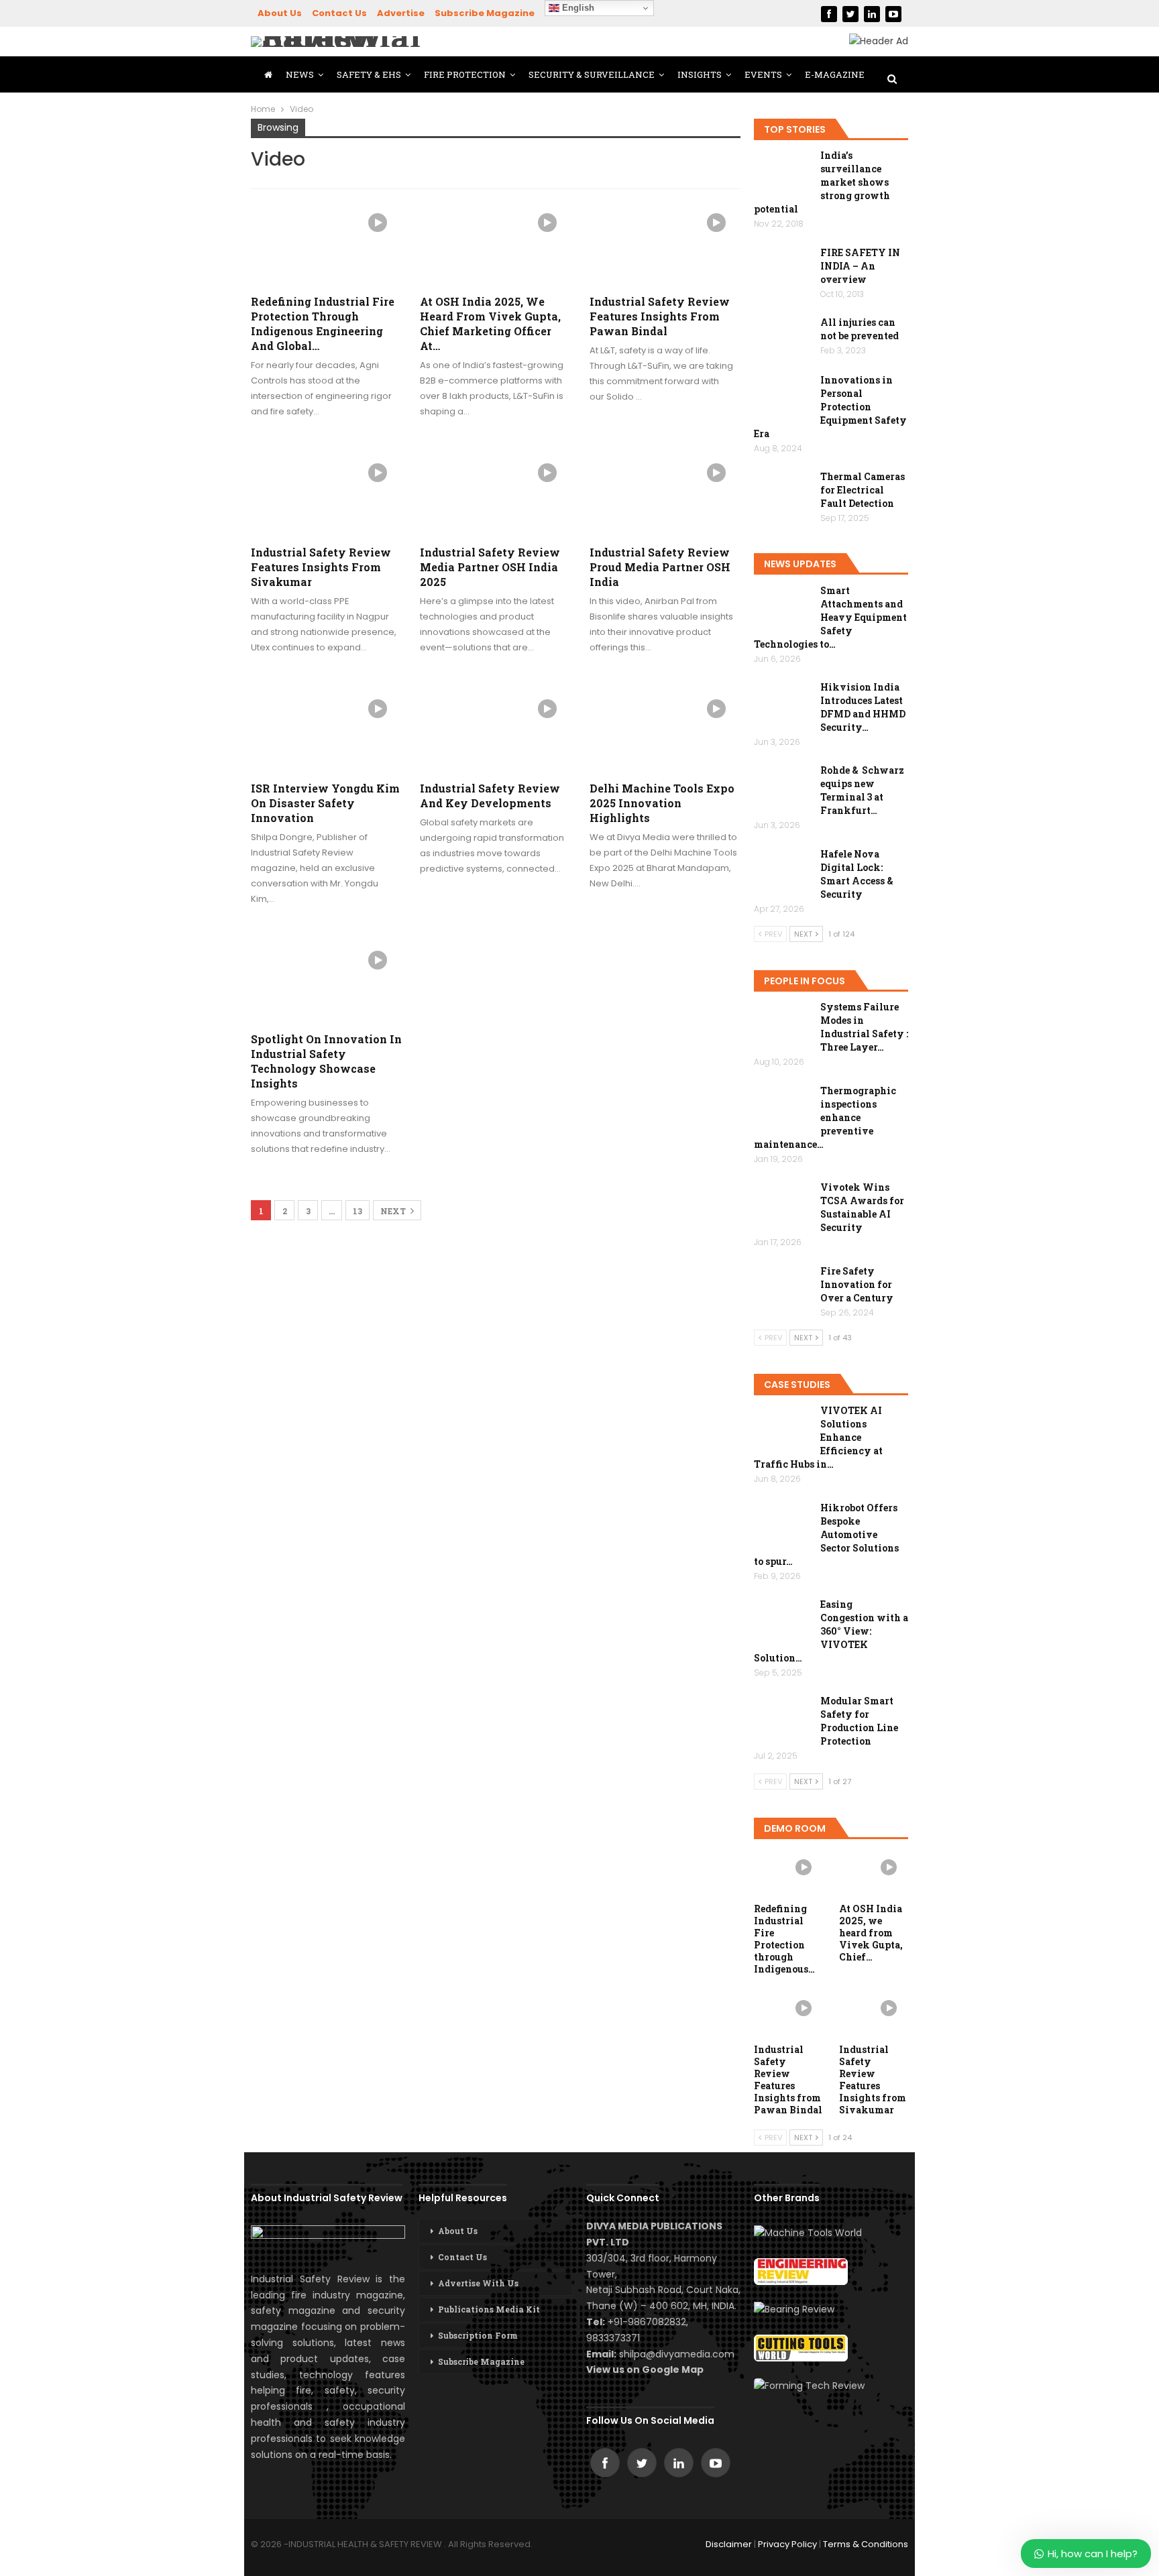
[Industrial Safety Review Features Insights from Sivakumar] (326, 492)
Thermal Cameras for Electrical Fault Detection (863, 490)
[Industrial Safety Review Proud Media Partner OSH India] (665, 492)
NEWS (300, 74)
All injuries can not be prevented (860, 329)
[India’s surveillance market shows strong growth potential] (783, 170)
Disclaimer (729, 2544)
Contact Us (339, 13)
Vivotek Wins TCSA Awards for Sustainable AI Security (862, 1207)
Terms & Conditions (866, 2544)
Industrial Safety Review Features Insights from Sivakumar (321, 567)
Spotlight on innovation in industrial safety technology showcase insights (326, 1061)
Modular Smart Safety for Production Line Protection (859, 1721)
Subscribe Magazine (485, 13)
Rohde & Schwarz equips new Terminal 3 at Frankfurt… (862, 790)
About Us (280, 13)
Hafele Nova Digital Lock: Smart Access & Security (857, 874)
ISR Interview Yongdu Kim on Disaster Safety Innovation (325, 803)
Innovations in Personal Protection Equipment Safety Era (830, 407)
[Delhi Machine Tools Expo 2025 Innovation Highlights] (665, 728)
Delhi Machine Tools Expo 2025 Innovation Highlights (662, 803)
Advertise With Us (478, 2283)
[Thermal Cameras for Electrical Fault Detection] (783, 491)
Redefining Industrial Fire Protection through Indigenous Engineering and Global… (323, 324)
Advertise (401, 13)
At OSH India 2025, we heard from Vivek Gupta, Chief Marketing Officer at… (490, 324)
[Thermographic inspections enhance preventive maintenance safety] (783, 1106)
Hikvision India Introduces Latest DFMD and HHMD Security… (863, 707)
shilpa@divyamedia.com (678, 2354)
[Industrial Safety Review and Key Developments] (495, 728)
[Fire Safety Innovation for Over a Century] (783, 1286)
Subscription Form (478, 2335)
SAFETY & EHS (369, 74)
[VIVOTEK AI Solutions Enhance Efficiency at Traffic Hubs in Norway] (783, 1425)
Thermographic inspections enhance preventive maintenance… (825, 1117)
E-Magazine (835, 74)
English (577, 8)
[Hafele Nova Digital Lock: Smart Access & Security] (783, 869)
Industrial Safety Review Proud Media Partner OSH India (660, 567)
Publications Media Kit (489, 2309)
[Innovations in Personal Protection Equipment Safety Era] (783, 395)
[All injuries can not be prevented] (783, 337)
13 (357, 1211)
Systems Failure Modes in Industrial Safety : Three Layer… (864, 1027)
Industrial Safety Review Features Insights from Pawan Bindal (660, 316)
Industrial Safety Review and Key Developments (490, 796)
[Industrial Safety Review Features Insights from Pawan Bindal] (665, 242)
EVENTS (763, 74)
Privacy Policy (787, 2544)
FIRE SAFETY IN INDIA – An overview (860, 266)
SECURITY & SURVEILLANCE (592, 74)
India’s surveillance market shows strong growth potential (822, 182)
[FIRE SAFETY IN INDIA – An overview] (783, 268)
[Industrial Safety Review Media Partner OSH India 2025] (495, 492)
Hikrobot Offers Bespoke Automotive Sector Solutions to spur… (826, 1534)
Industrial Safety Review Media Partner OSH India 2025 (490, 567)
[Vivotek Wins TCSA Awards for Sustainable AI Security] (783, 1202)
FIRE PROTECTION (465, 74)
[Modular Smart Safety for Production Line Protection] (783, 1716)
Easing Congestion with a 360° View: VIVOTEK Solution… (831, 1631)
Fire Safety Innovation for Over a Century (857, 1284)
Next (394, 1211)
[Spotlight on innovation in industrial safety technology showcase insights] (326, 980)
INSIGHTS (700, 74)
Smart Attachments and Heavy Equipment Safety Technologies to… (830, 617)
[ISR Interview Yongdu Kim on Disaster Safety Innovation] (326, 728)
